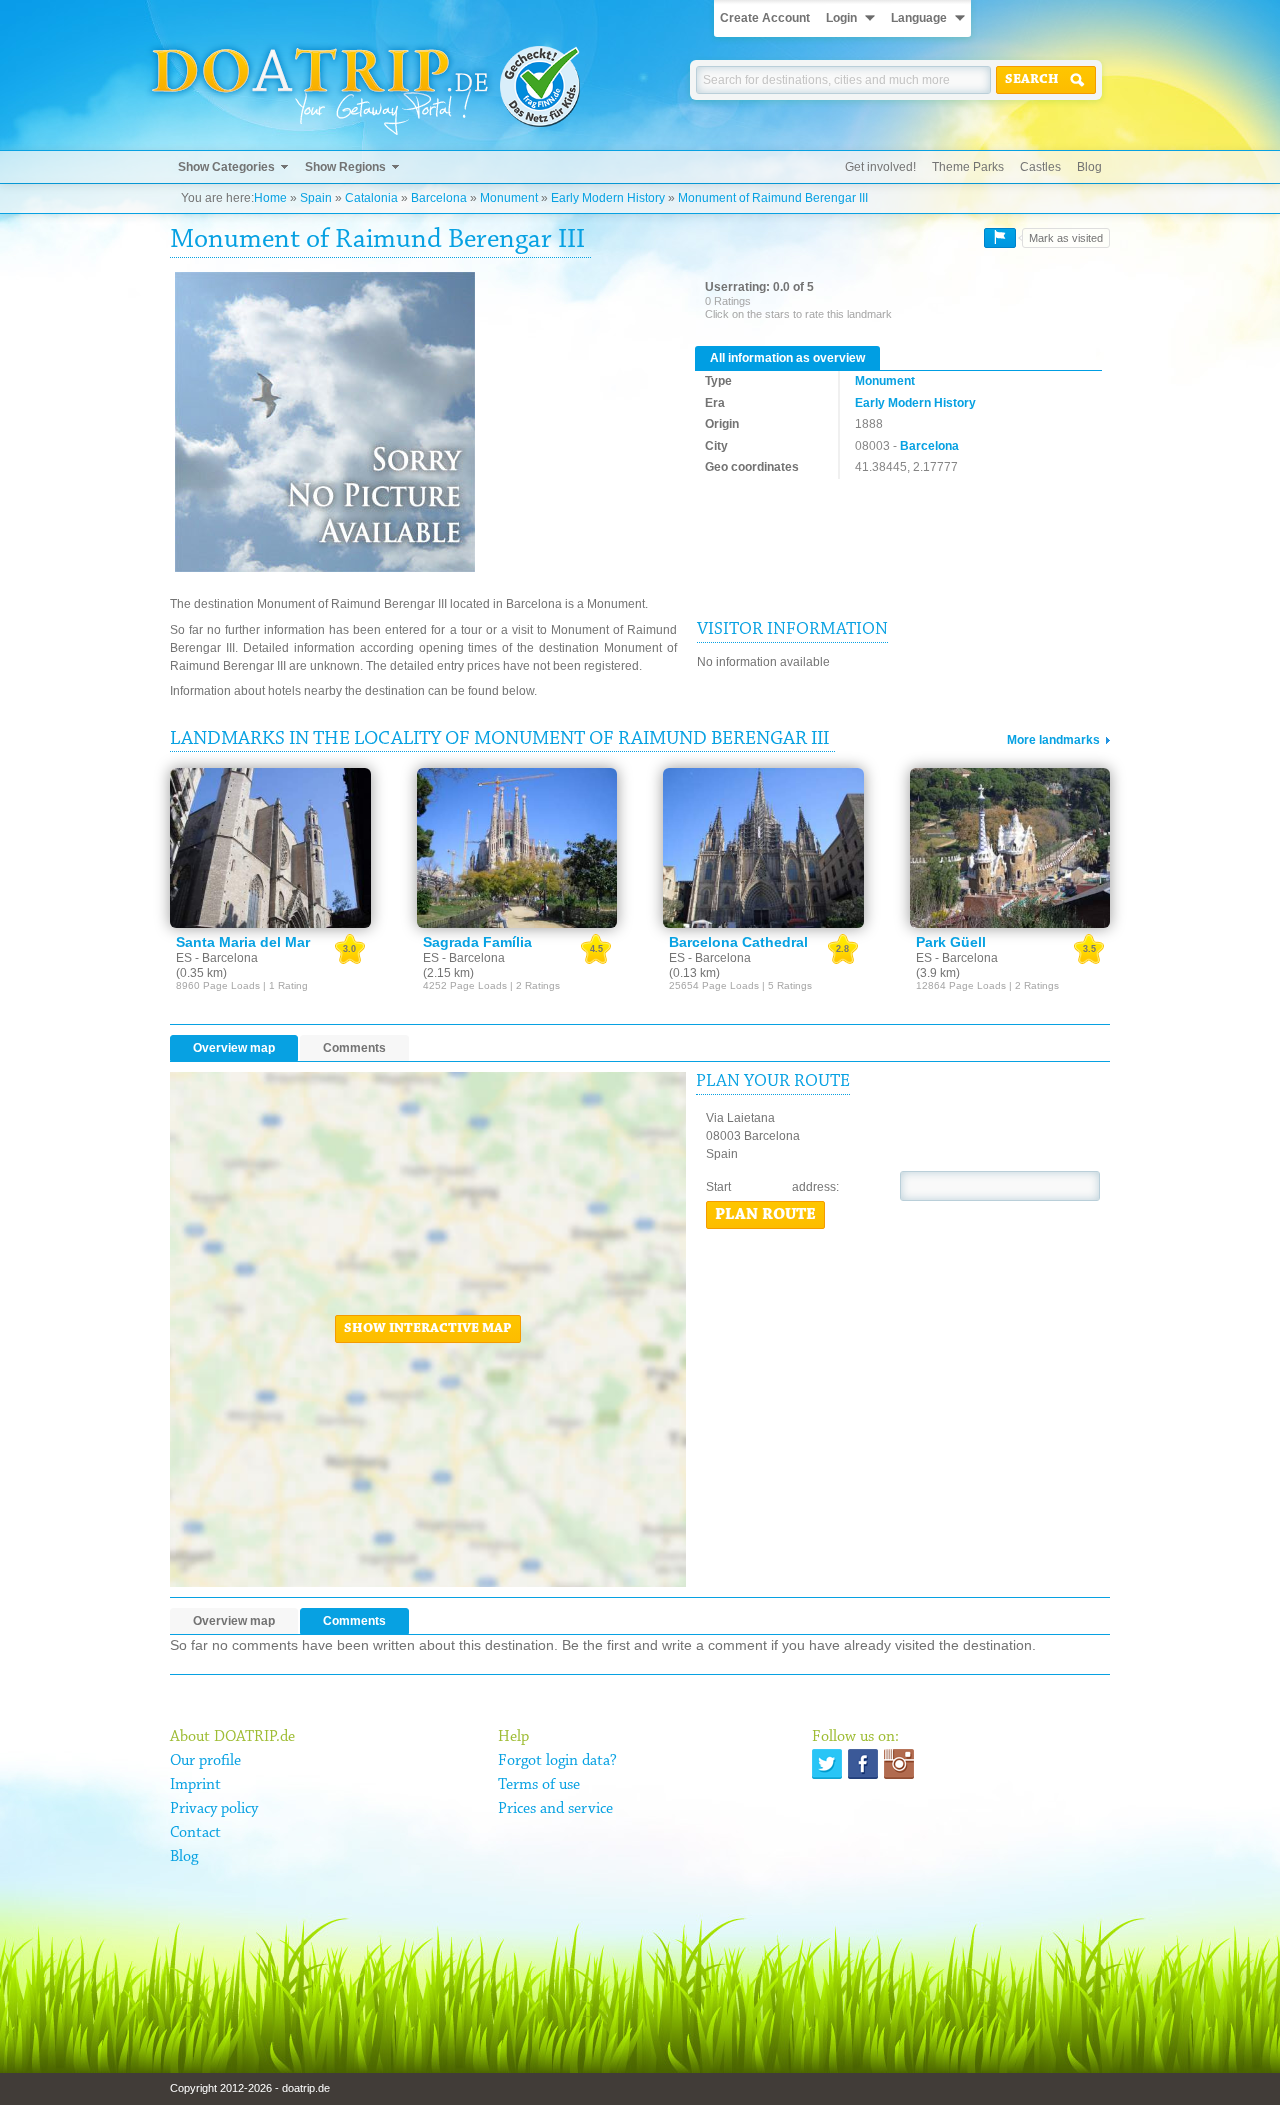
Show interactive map (428, 1329)
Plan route (765, 1215)
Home (270, 198)
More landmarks (1053, 740)
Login (841, 18)
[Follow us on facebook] (863, 1764)
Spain (316, 198)
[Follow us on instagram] (899, 1764)
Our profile (205, 1761)
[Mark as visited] (1000, 238)
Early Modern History (608, 198)
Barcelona (439, 198)
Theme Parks (968, 167)
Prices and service (555, 1809)
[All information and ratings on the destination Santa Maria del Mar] (270, 848)
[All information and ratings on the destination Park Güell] (1010, 848)
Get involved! (880, 167)
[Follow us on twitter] (827, 1764)
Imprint (195, 1785)
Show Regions (345, 167)
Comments (354, 1048)
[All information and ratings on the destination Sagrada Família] (517, 848)
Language (919, 18)
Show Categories (226, 167)
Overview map (234, 1048)
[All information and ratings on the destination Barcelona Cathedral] (763, 848)
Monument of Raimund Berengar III (773, 198)
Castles (1040, 167)
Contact (195, 1833)
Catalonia (371, 198)
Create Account (765, 18)
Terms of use (539, 1785)
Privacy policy (214, 1809)
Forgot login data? (557, 1761)
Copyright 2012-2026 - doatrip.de (250, 2088)
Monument (509, 198)
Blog (1089, 167)
